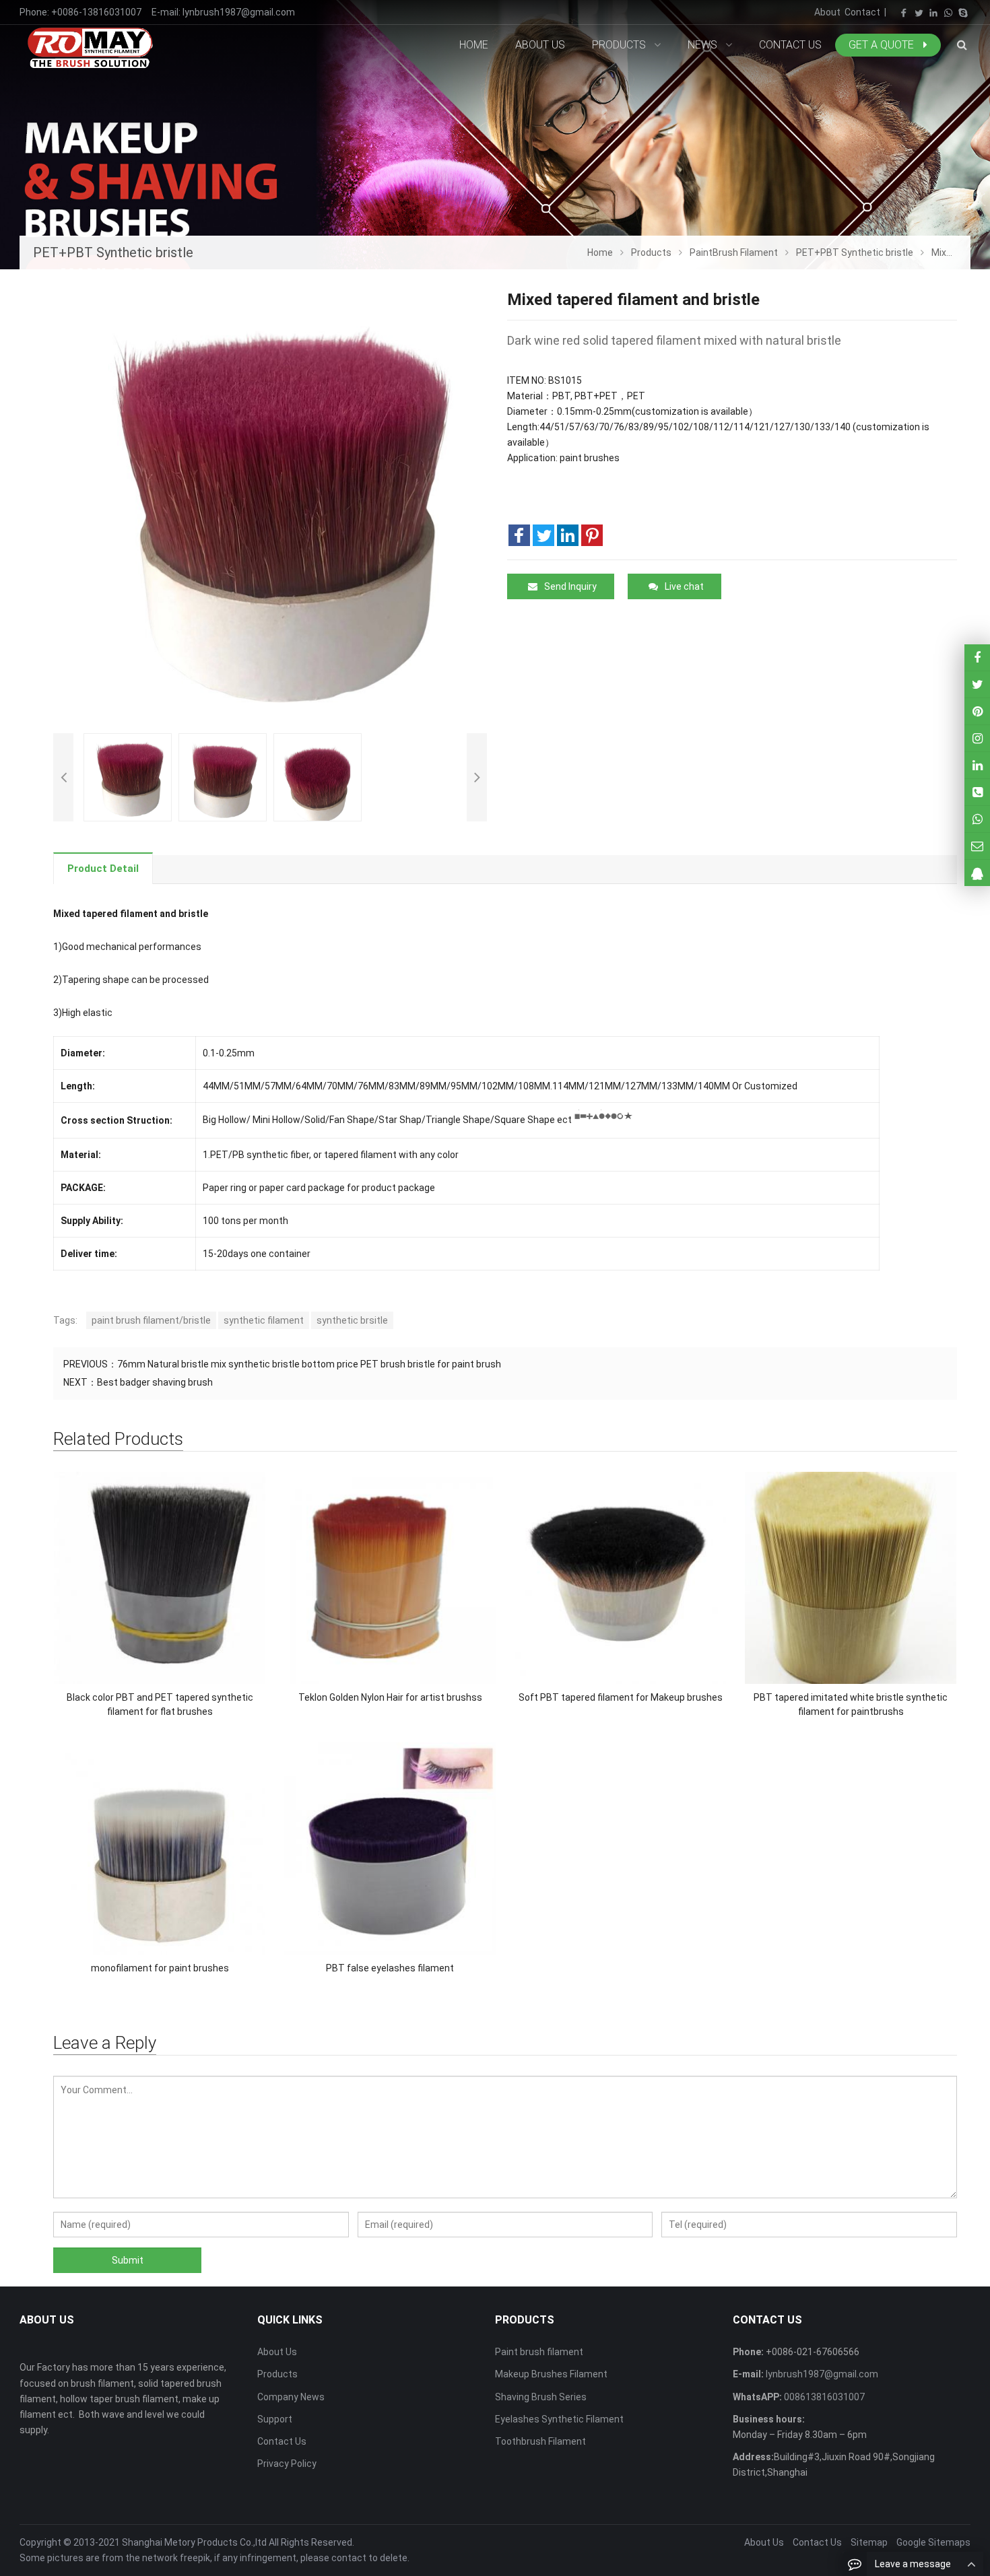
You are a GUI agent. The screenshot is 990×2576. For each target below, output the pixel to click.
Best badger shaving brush (155, 1382)
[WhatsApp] (948, 13)
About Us (277, 2352)
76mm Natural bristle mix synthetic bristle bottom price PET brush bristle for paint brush (309, 1364)
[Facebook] (904, 13)
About (827, 12)
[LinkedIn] (933, 13)
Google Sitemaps (933, 2542)
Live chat (684, 586)
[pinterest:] (977, 738)
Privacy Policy (287, 2464)
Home (474, 45)
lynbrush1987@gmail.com (239, 12)
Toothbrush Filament (540, 2441)
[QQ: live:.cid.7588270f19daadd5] (977, 873)
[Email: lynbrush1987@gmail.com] (977, 846)
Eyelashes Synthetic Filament (559, 2419)
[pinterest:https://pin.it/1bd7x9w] (977, 711)
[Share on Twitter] (543, 535)
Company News (291, 2397)
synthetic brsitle (352, 1320)
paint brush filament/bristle (151, 1320)
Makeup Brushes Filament (551, 2374)
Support (275, 2419)
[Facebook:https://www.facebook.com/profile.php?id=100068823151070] (977, 657)
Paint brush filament (539, 2352)
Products (277, 2374)
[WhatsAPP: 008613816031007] (977, 819)
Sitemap (869, 2542)
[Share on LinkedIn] (568, 535)
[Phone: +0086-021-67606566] (977, 792)
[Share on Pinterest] (592, 535)
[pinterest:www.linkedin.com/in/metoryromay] (977, 765)
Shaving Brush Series (541, 2397)
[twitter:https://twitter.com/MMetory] (977, 684)
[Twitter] (919, 13)
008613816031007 (823, 2397)
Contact (862, 12)
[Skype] (963, 13)
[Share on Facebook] (519, 535)
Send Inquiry (570, 586)
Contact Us (282, 2441)
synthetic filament (264, 1320)
